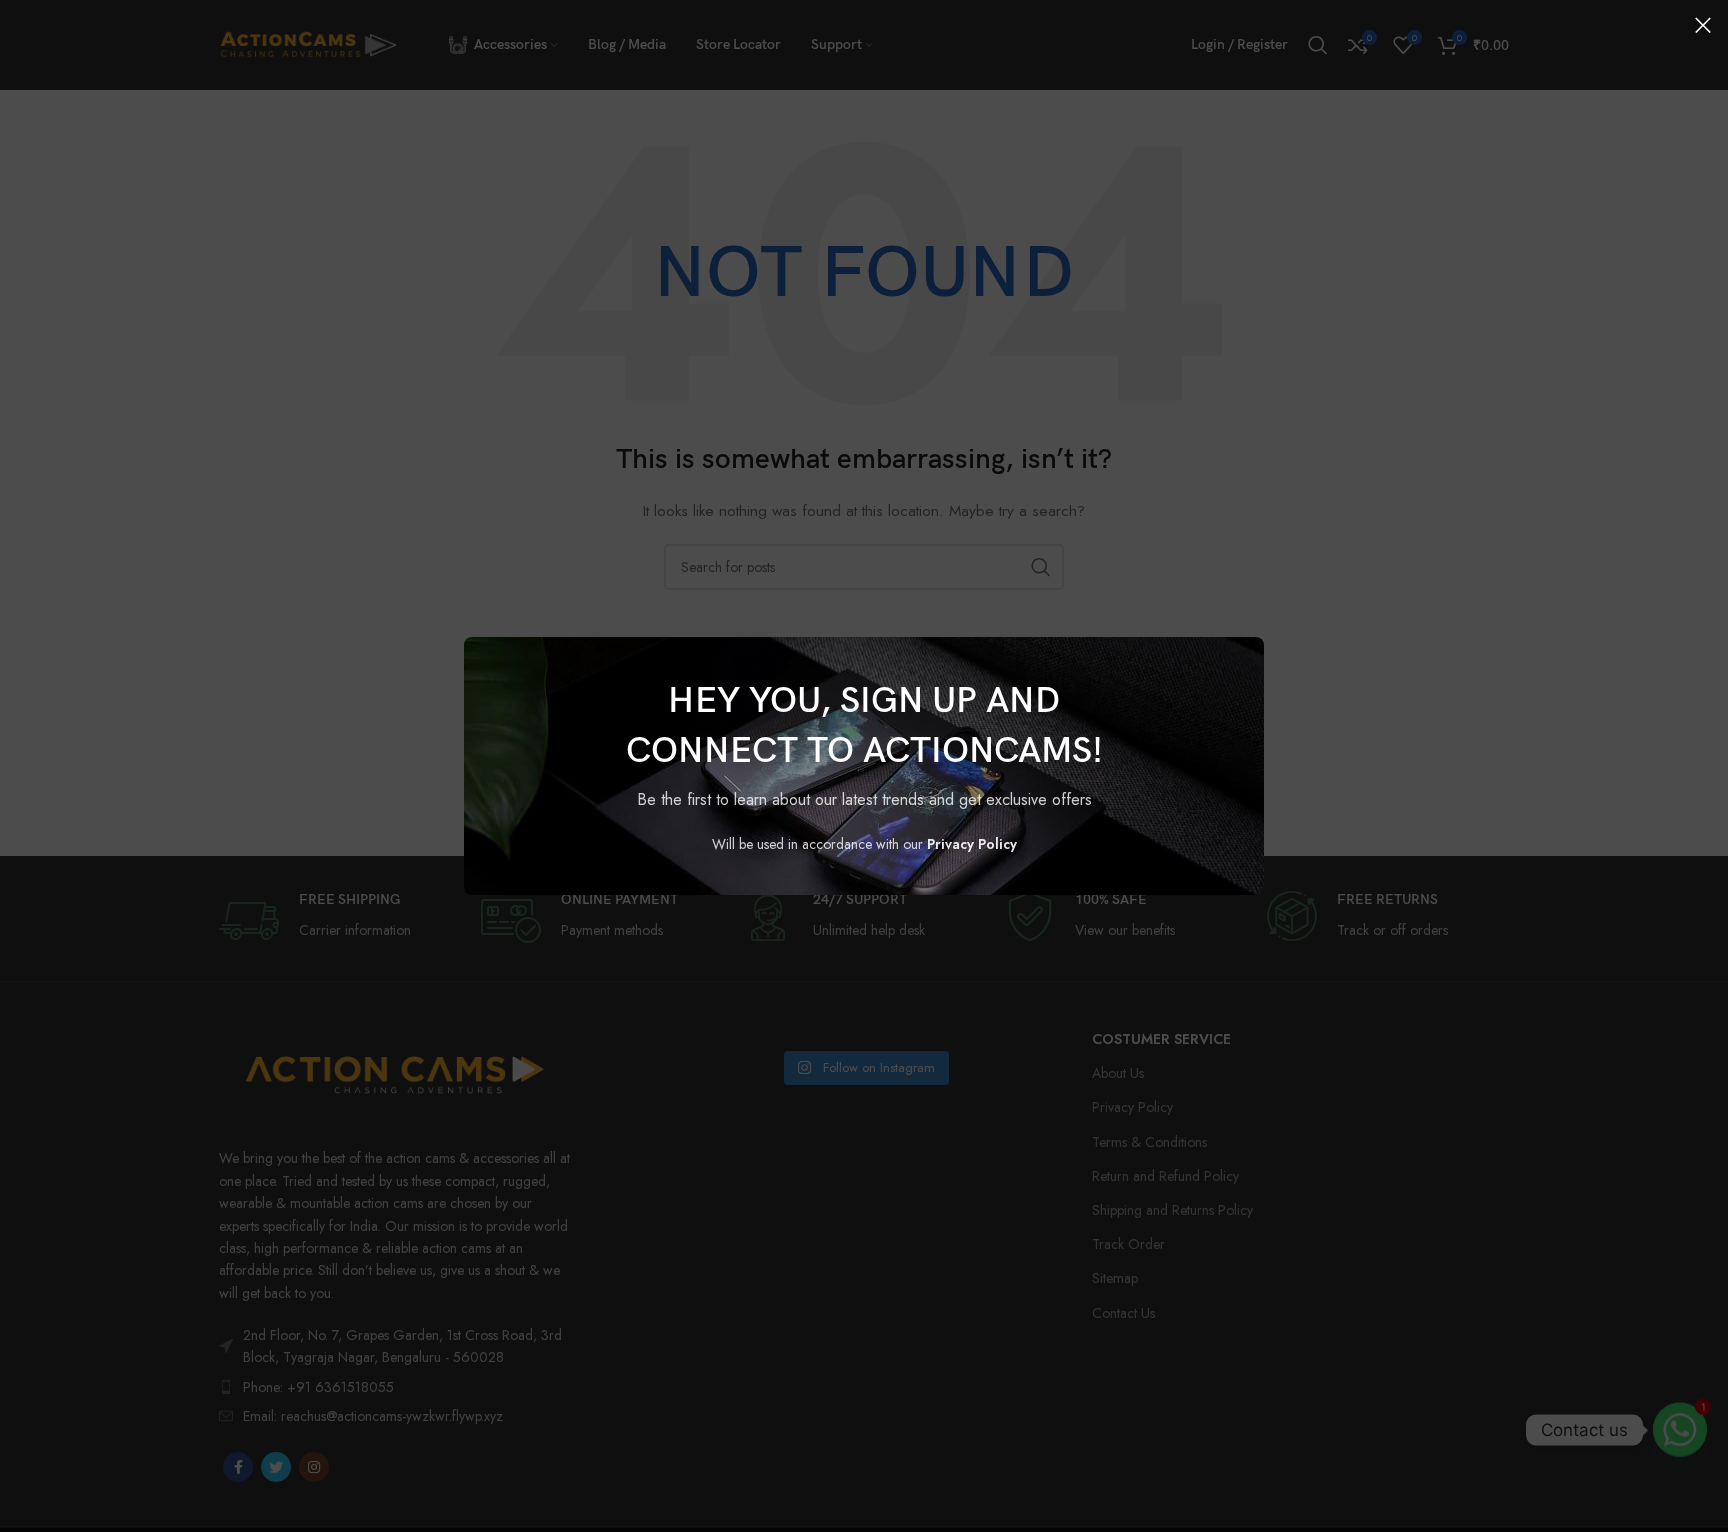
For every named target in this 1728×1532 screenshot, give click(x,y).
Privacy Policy (972, 844)
